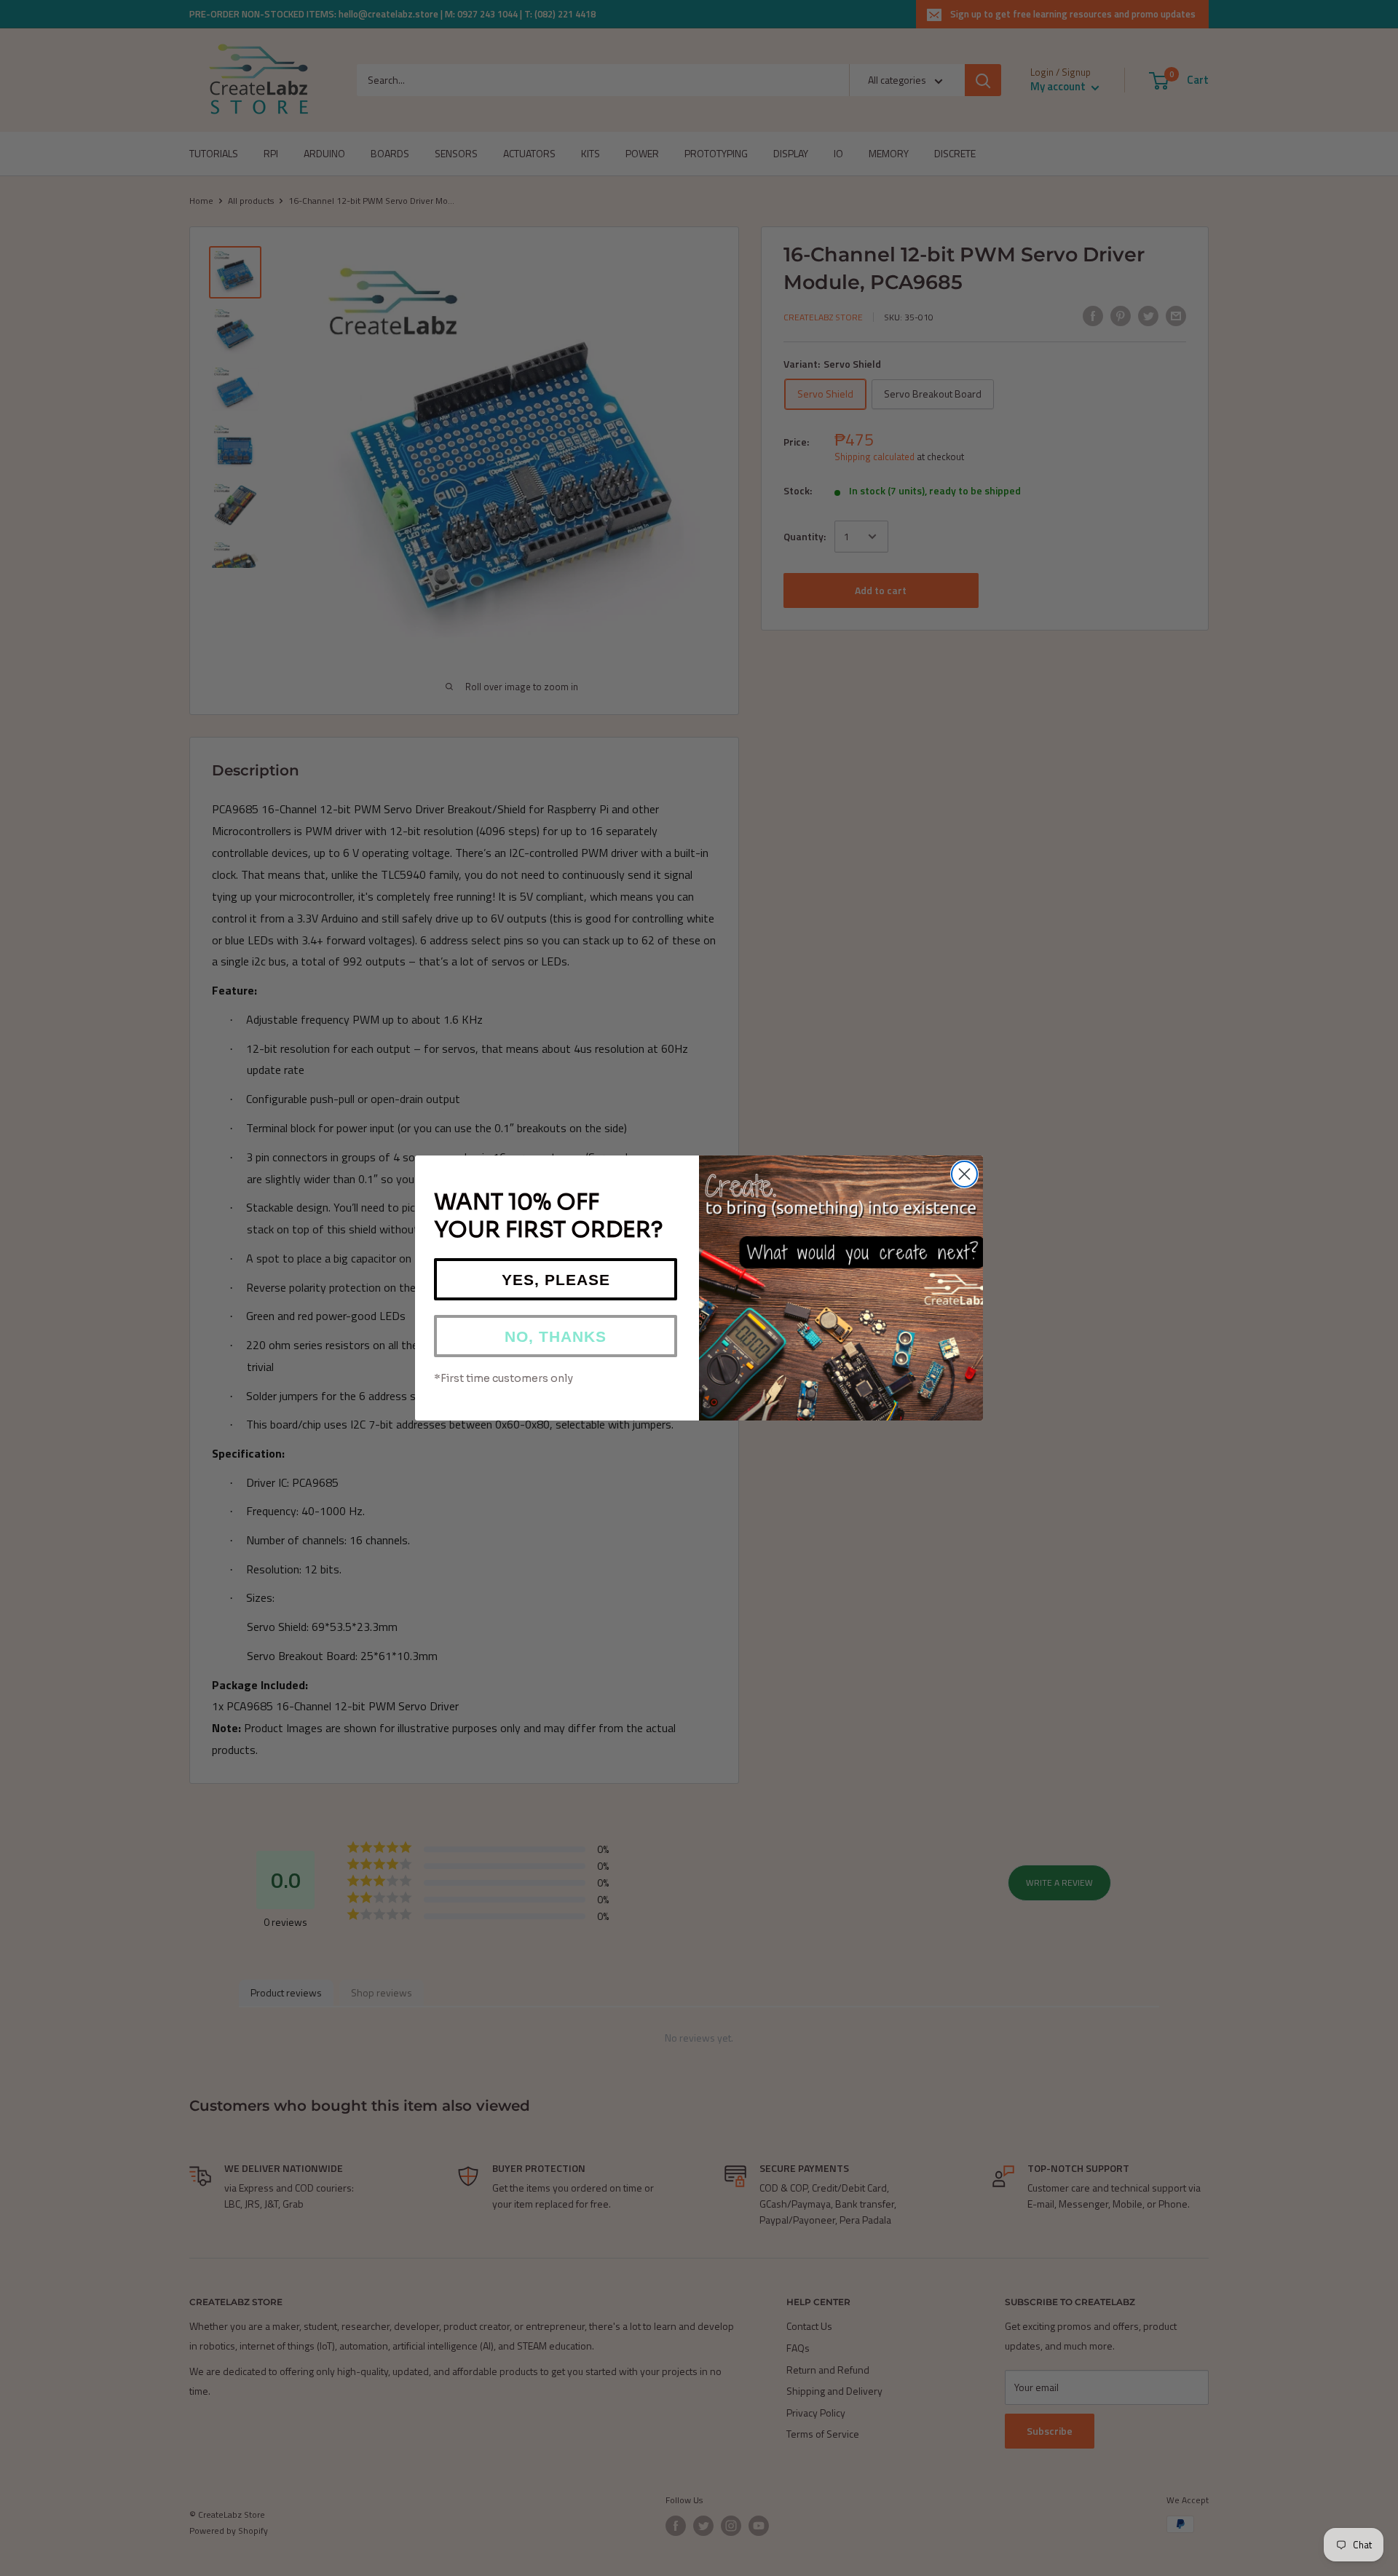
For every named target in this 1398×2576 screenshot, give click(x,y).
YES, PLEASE (556, 1280)
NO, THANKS (556, 1336)
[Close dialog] (964, 1174)
